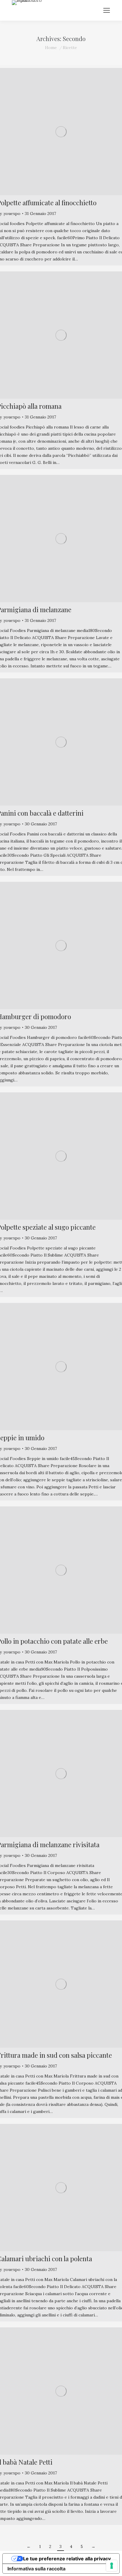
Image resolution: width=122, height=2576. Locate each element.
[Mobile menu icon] (107, 10)
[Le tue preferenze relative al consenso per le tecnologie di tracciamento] (112, 2566)
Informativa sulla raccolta (36, 2569)
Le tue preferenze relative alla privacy (67, 2559)
